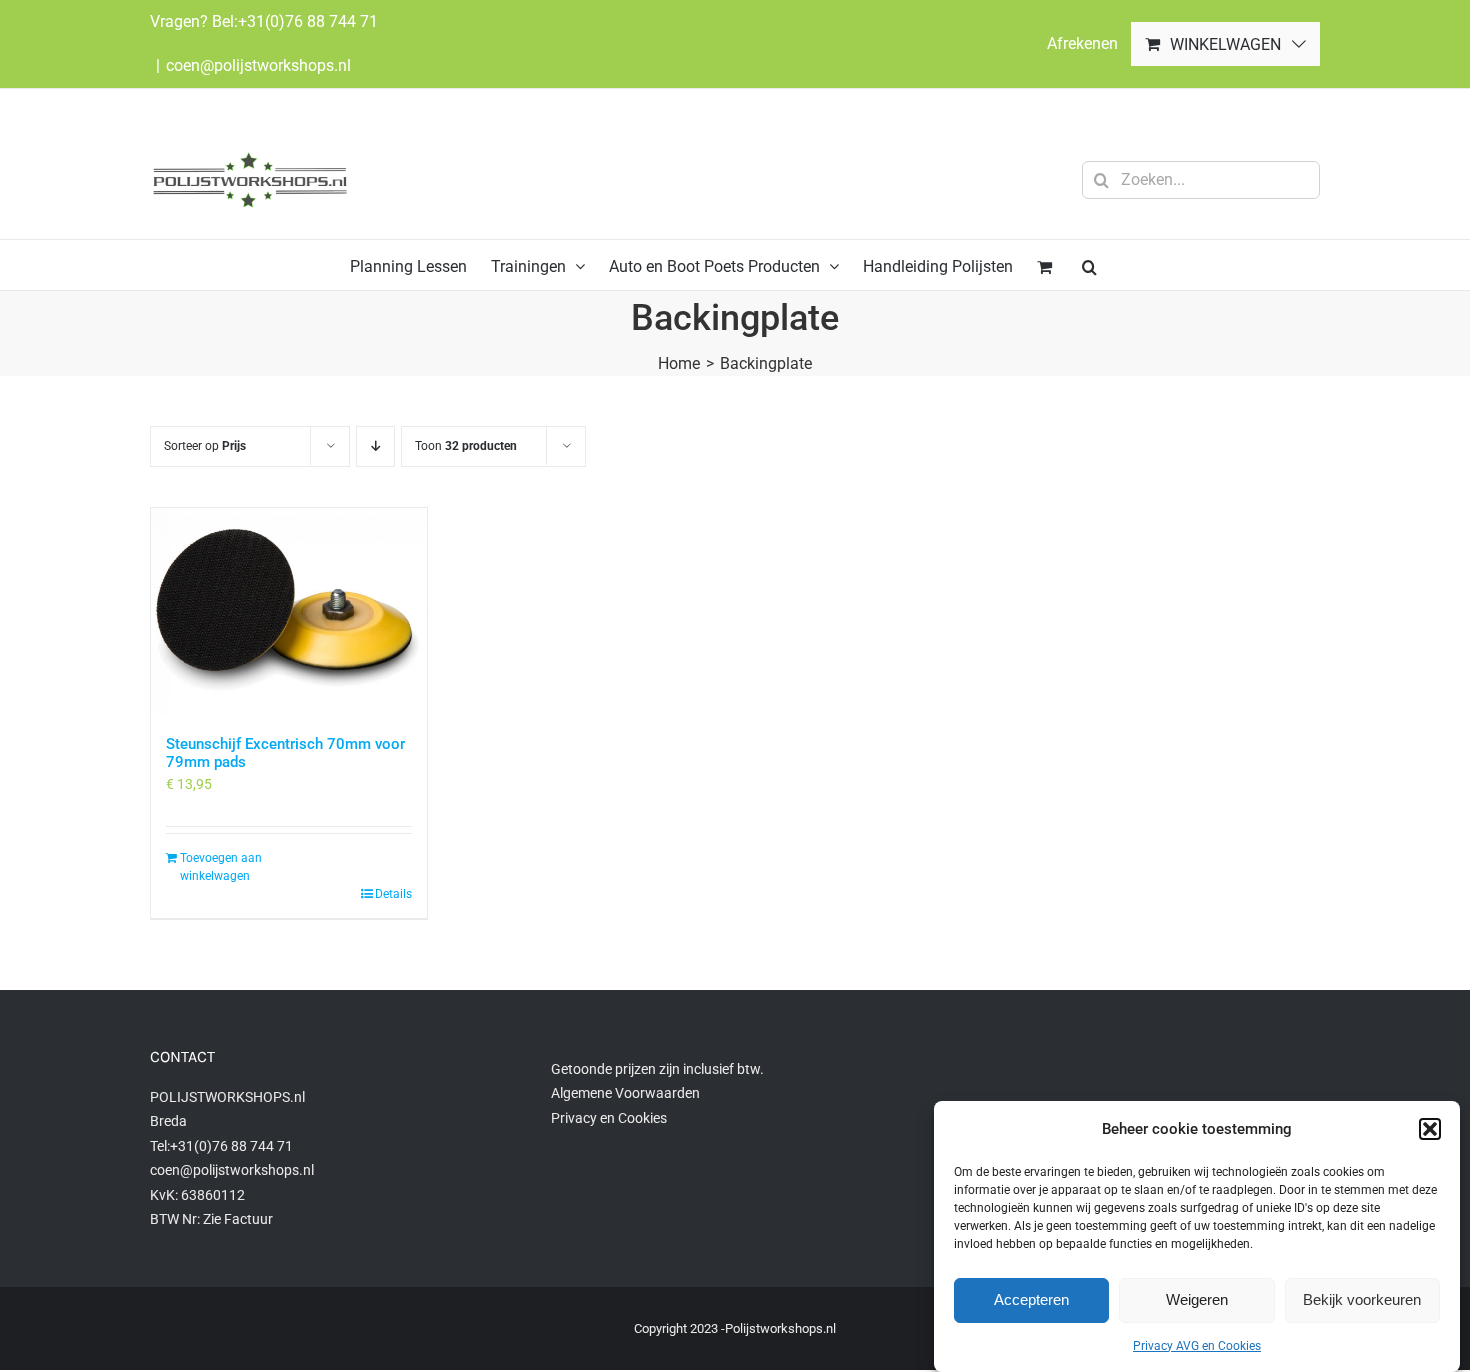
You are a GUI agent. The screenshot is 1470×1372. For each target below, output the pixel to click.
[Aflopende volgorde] (375, 446)
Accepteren (1031, 1299)
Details (393, 894)
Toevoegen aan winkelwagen (221, 867)
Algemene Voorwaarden (625, 1093)
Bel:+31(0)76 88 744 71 (295, 21)
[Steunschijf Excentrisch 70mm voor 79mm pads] (289, 611)
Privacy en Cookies (609, 1118)
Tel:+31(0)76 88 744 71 (221, 1146)
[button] (1430, 1129)
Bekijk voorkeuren (1362, 1299)
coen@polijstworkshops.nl (258, 65)
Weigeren (1197, 1299)
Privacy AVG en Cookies (1197, 1346)
